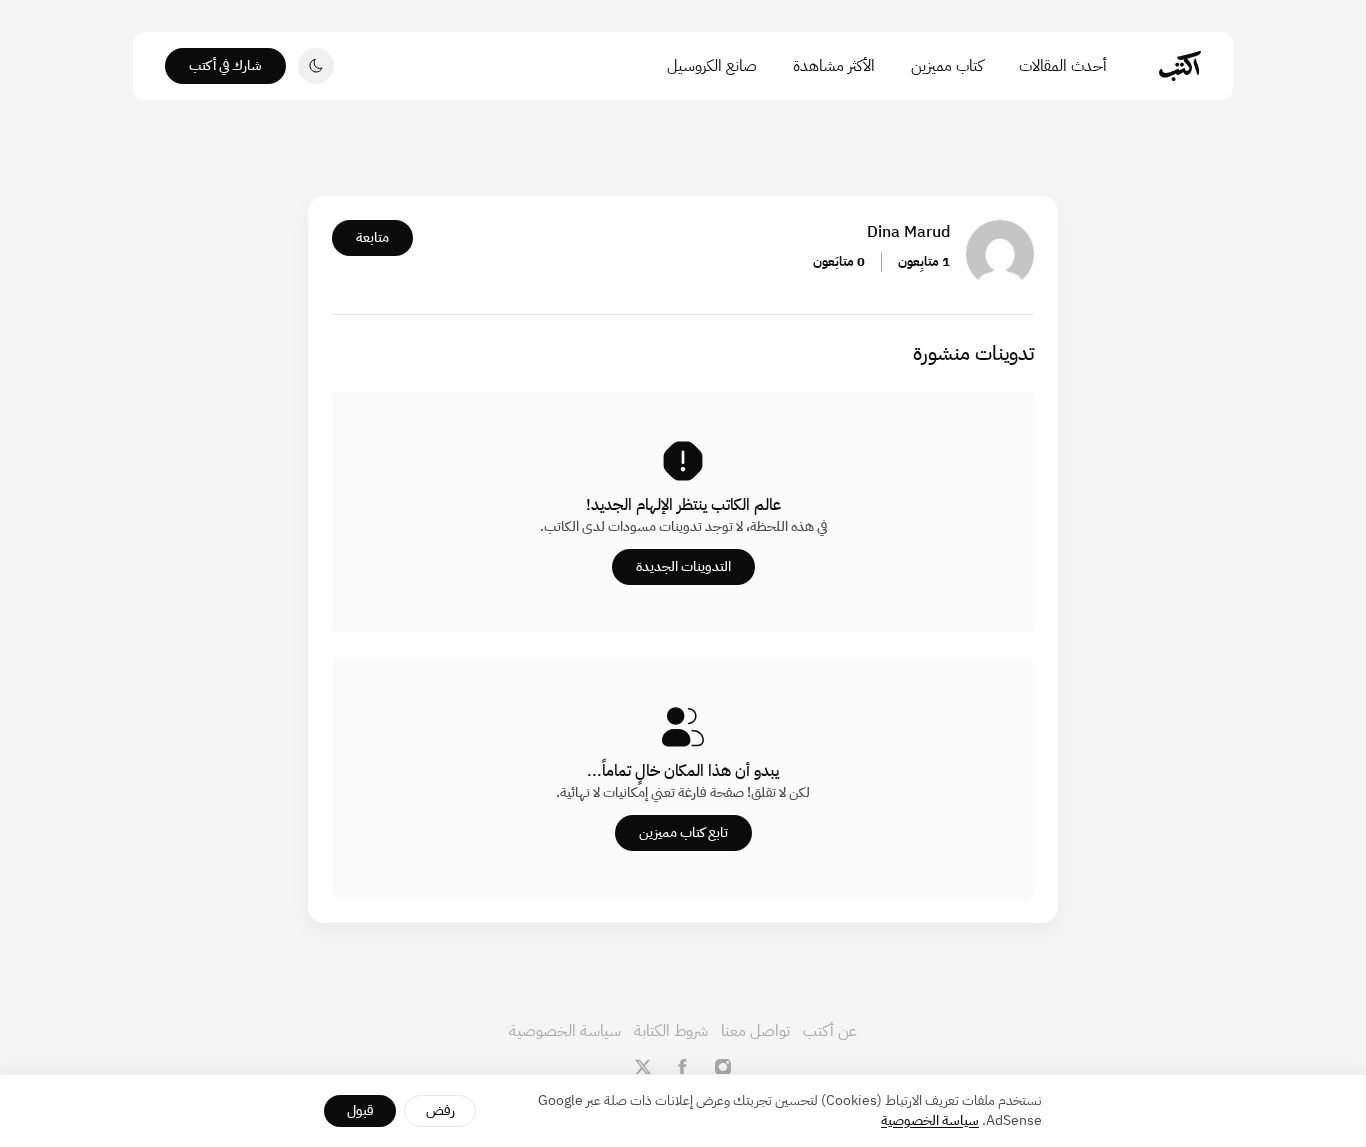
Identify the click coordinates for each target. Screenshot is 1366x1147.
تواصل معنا (755, 1031)
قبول (360, 1110)
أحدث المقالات (1063, 66)
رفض (440, 1110)
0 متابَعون (839, 261)
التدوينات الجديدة (683, 566)
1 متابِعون (924, 261)
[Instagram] (723, 1067)
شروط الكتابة (671, 1031)
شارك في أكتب (225, 65)
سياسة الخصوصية (565, 1031)
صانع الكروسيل (712, 66)
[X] (643, 1067)
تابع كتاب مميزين (683, 832)
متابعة (372, 237)
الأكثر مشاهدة (834, 66)
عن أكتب (830, 1031)
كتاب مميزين (947, 66)
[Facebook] (683, 1067)
